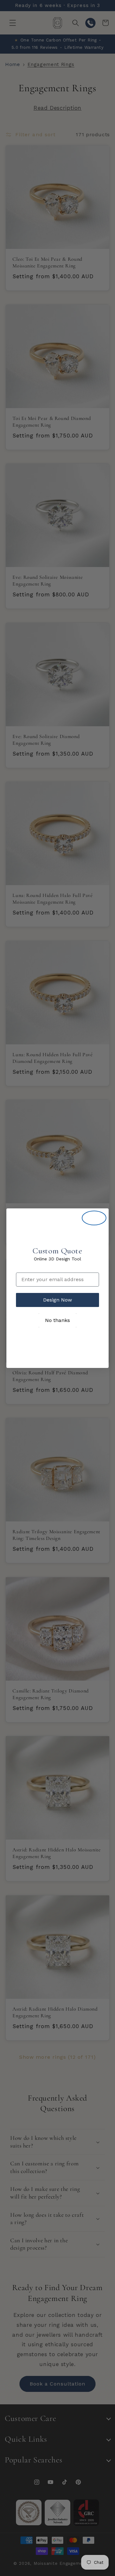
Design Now (57, 1300)
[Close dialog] (94, 1218)
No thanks (57, 1320)
